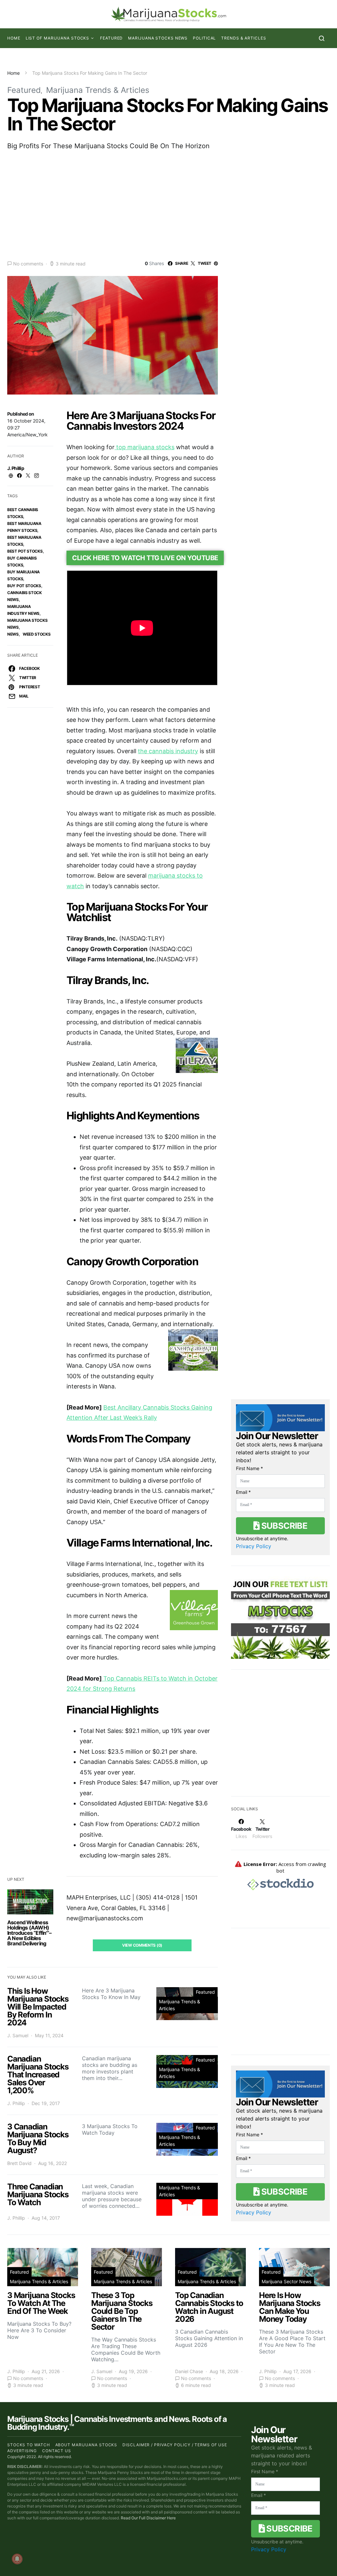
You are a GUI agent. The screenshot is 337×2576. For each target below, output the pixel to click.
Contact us (57, 2451)
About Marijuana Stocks (86, 2445)
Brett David (19, 2163)
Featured (111, 38)
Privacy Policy (254, 1546)
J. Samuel (18, 2035)
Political (204, 38)
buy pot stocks (24, 586)
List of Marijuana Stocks (58, 38)
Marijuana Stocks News (158, 38)
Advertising (22, 2451)
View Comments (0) (142, 1945)
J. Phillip (16, 468)
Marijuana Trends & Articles (98, 90)
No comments (28, 264)
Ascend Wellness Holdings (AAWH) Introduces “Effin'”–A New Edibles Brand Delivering (29, 1933)
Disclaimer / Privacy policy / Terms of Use (175, 2445)
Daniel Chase (189, 2371)
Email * (243, 1492)
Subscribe (283, 1526)
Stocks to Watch (29, 2445)
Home (14, 38)
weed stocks (37, 634)
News (13, 634)
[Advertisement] (168, 205)
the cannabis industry (168, 751)
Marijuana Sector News (286, 2281)
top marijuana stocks (144, 447)
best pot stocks (25, 551)
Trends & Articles (244, 38)
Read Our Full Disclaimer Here (148, 2518)
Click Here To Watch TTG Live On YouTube (145, 558)
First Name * (249, 1468)
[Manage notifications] (17, 2559)
